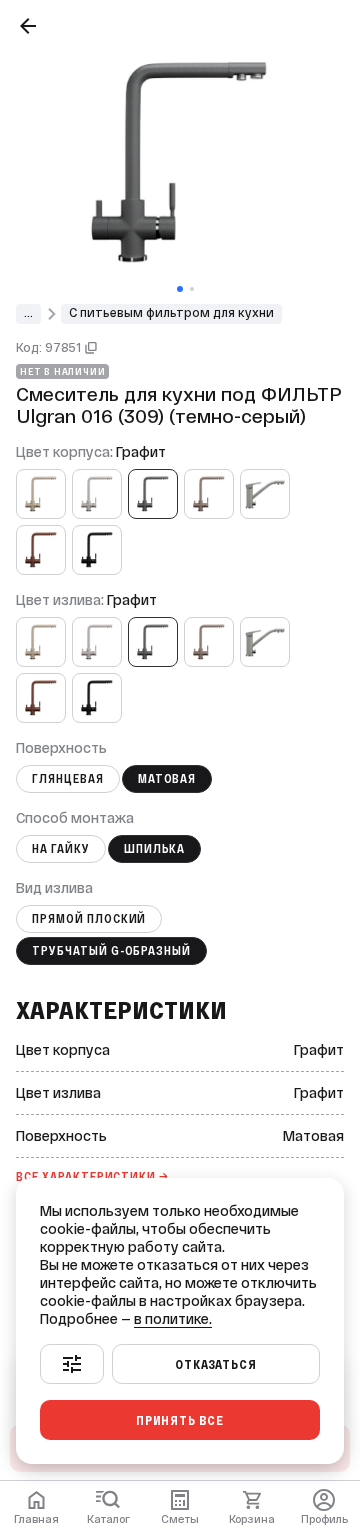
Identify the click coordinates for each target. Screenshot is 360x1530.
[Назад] (28, 26)
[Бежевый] (41, 494)
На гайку (61, 849)
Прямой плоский (89, 919)
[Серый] (265, 494)
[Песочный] (209, 494)
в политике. (173, 1319)
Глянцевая (68, 779)
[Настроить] (72, 1364)
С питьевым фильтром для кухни (171, 313)
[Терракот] (41, 550)
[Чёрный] (97, 550)
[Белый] (97, 494)
